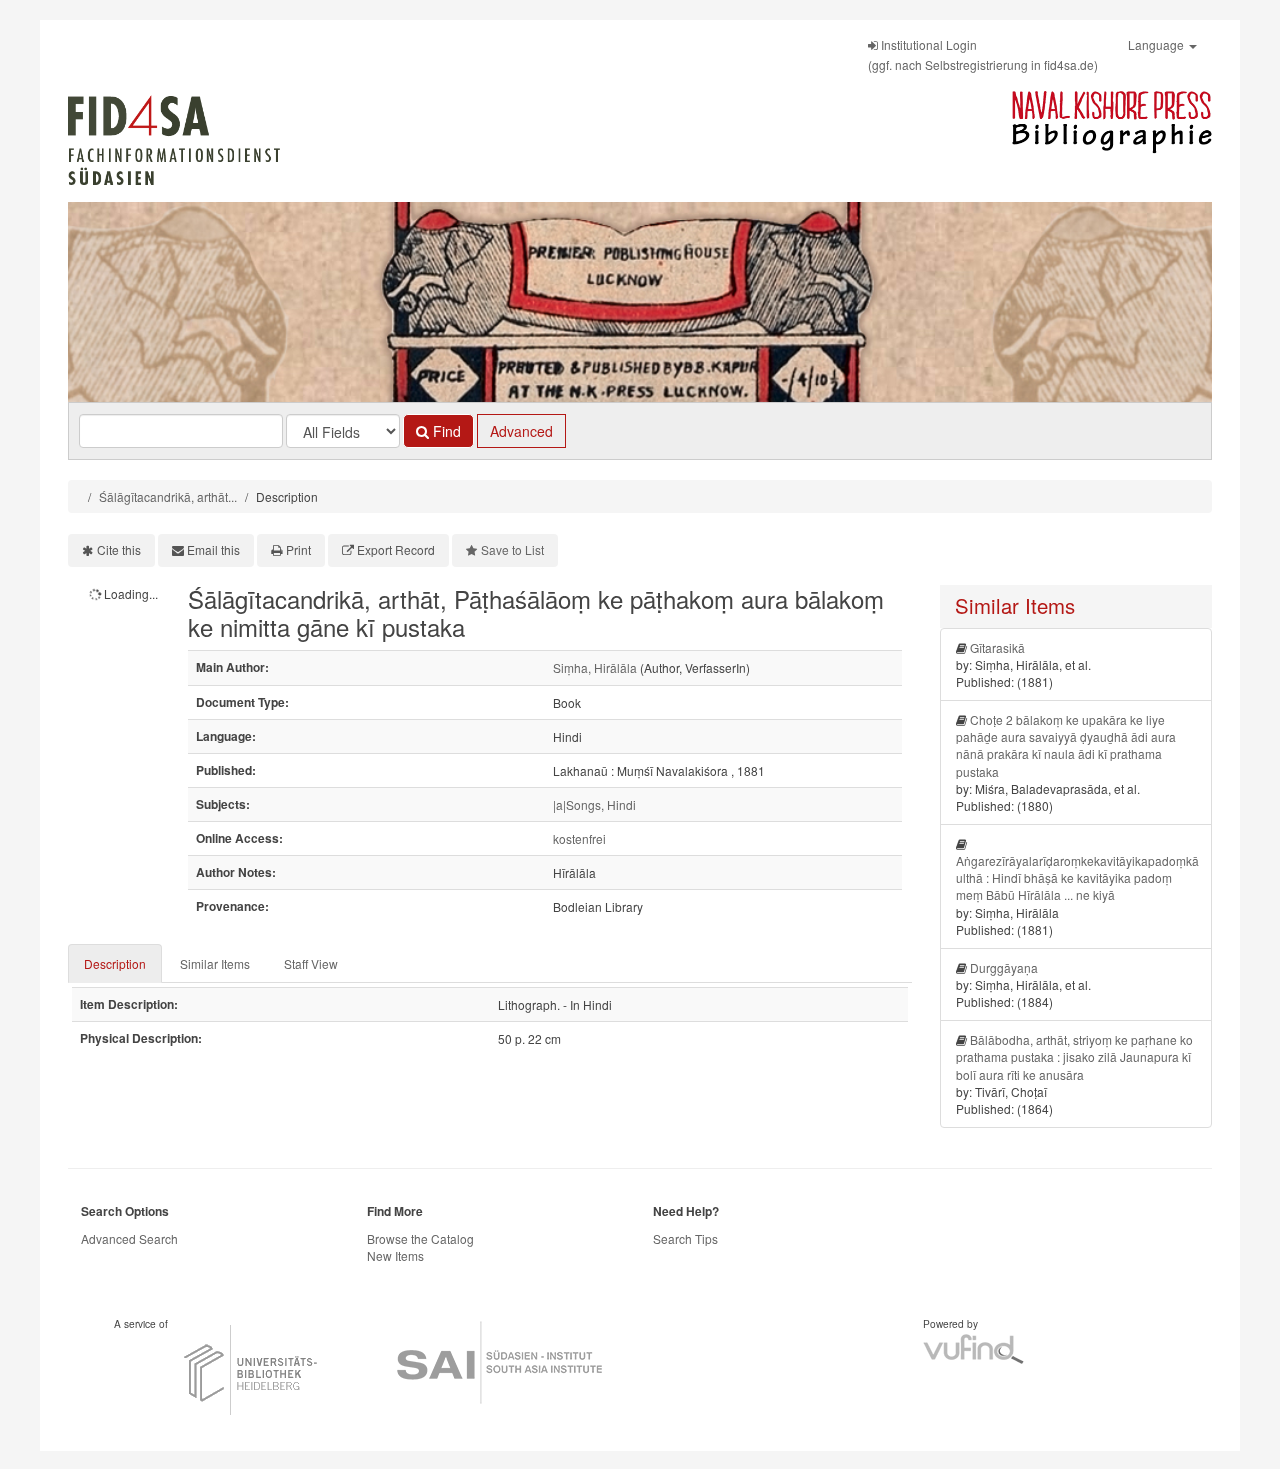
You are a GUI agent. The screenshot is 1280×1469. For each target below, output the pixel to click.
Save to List (512, 549)
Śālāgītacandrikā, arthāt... (168, 496)
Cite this (119, 549)
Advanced (521, 431)
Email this (213, 549)
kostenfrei (579, 838)
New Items (395, 1255)
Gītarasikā (997, 647)
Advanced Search (129, 1238)
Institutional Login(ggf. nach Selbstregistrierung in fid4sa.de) (983, 54)
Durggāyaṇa (1004, 967)
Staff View (311, 963)
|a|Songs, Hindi (594, 804)
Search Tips (685, 1238)
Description (115, 963)
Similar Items (215, 963)
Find (445, 431)
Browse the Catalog (420, 1238)
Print (298, 549)
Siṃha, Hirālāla (595, 667)
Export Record (396, 549)
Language (1157, 44)
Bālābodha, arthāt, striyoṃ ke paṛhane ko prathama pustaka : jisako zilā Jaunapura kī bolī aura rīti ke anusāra (1074, 1056)
